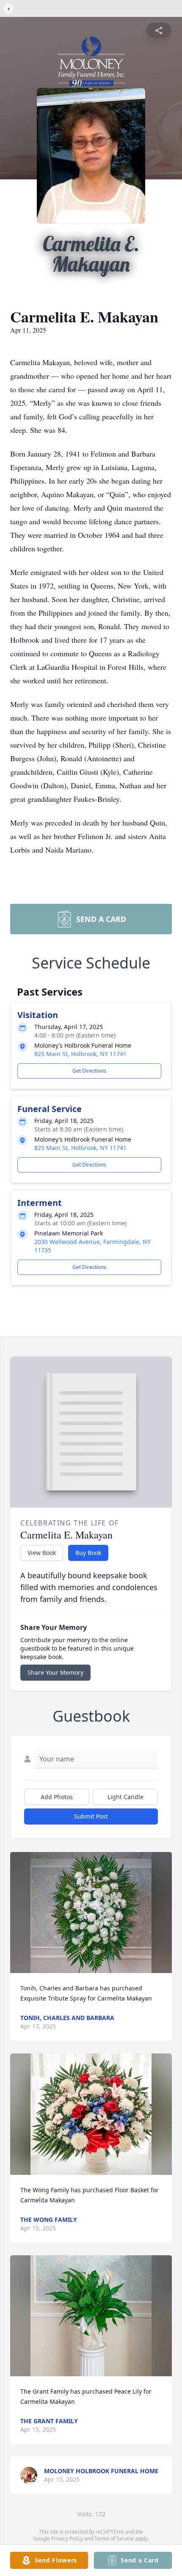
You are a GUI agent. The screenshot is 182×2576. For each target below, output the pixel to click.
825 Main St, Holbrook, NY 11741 (80, 1054)
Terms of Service (114, 2539)
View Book (42, 1553)
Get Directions (89, 1071)
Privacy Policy (67, 2539)
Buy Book (88, 1553)
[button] (91, 1913)
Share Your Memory (55, 1672)
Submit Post (91, 1816)
